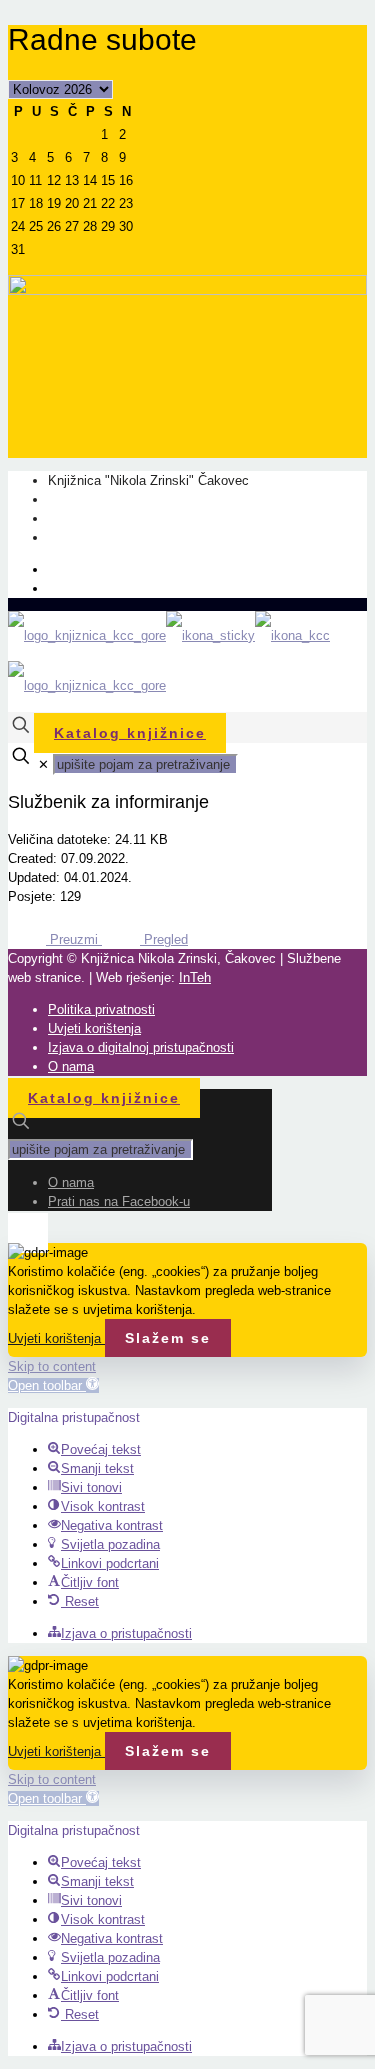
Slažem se (168, 1338)
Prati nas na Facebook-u (119, 588)
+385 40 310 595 (96, 499)
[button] (53, 1385)
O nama (71, 569)
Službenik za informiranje (108, 802)
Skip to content (52, 1366)
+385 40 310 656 (96, 518)
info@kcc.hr (83, 537)
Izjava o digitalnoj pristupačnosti (141, 1047)
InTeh (195, 977)
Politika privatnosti (101, 1009)
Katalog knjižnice (130, 733)
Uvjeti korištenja (94, 1028)
